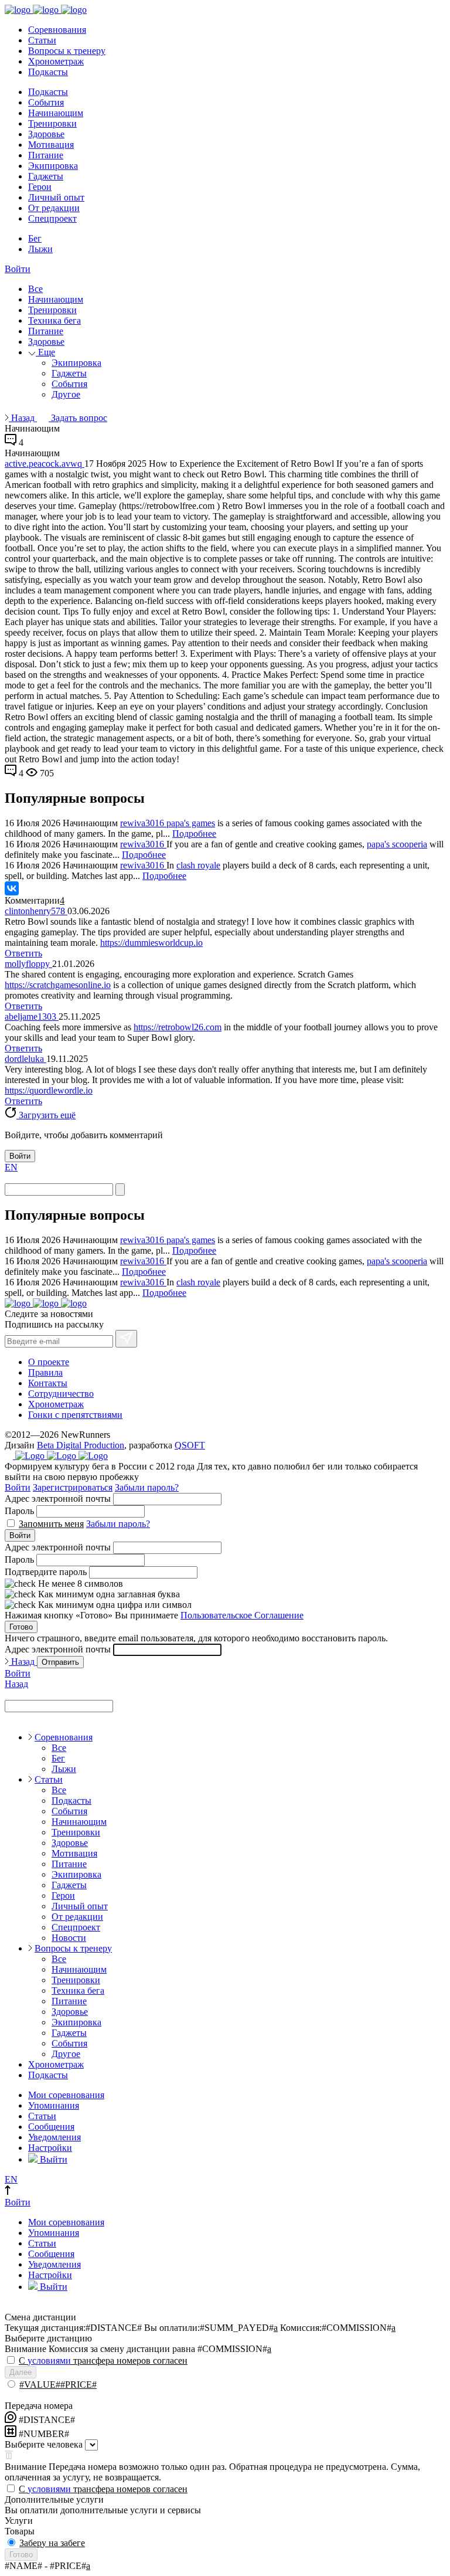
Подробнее (194, 834)
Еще (45, 352)
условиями (49, 2361)
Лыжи (40, 249)
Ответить (23, 953)
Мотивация (51, 145)
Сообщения (51, 2127)
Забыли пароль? (147, 1487)
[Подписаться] (126, 1339)
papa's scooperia (397, 844)
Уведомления (54, 2137)
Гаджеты (46, 176)
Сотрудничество (61, 1394)
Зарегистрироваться (73, 1487)
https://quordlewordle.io (49, 1090)
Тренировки (52, 123)
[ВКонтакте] (12, 888)
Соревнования (57, 30)
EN (11, 1167)
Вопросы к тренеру (67, 51)
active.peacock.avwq (45, 464)
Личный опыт (56, 197)
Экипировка (53, 166)
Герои (40, 187)
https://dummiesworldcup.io (151, 943)
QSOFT (190, 1445)
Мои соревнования (66, 2095)
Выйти (52, 2159)
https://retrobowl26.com (178, 1027)
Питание (46, 155)
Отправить (60, 1662)
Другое (66, 394)
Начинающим (56, 113)
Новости (69, 1938)
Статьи (42, 40)
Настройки (50, 2148)
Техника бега (54, 320)
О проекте (49, 1362)
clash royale (198, 865)
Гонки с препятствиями (75, 1415)
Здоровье (46, 134)
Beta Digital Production (81, 1445)
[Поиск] (120, 1189)
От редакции (54, 208)
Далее (21, 2372)
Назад (23, 418)
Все (35, 289)
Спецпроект (52, 218)
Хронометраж (56, 61)
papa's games (191, 823)
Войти (18, 269)
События (46, 102)
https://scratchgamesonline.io (58, 985)
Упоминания (54, 2105)
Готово (21, 1627)
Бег (35, 238)
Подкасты (48, 72)
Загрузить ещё (46, 1115)
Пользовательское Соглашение (242, 1615)
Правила (45, 1372)
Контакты (48, 1383)
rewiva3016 (143, 823)
